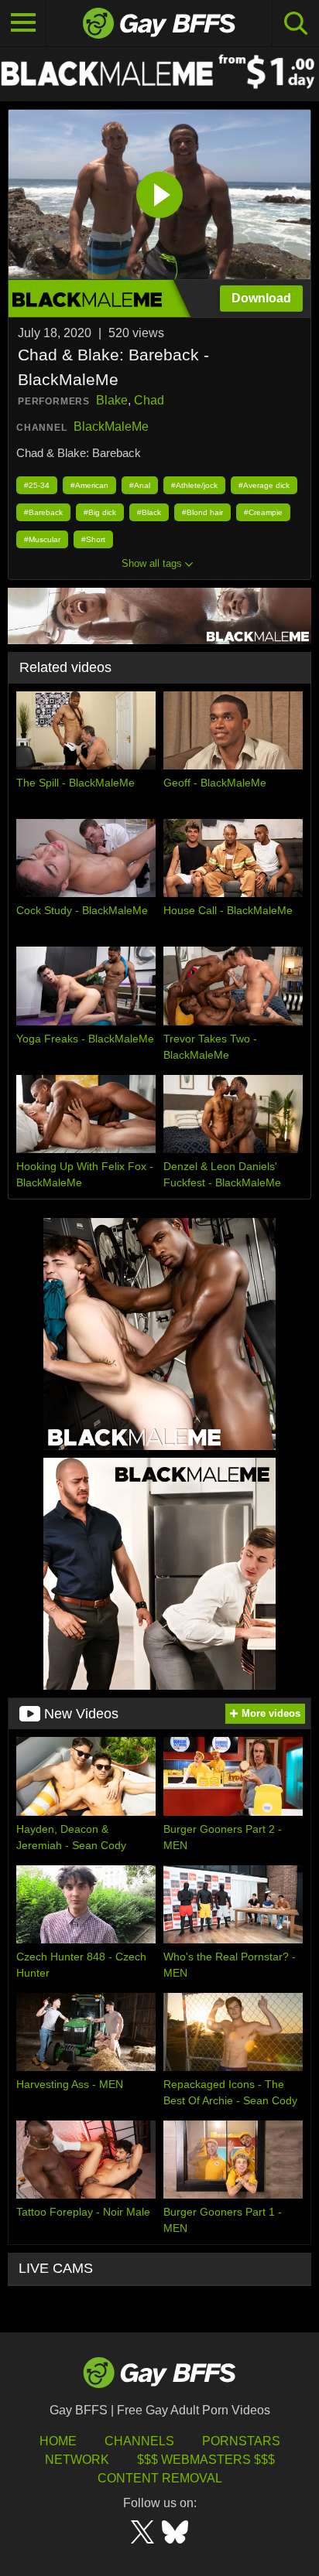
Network (77, 2460)
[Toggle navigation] (23, 23)
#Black (149, 512)
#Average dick (264, 485)
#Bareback (43, 512)
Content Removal (160, 2478)
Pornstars (241, 2441)
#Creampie (263, 512)
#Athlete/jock (194, 485)
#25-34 (37, 485)
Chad (149, 400)
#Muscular (42, 539)
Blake (112, 400)
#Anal (140, 485)
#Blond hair (202, 512)
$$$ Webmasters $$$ (206, 2460)
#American (89, 485)
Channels (139, 2441)
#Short (93, 539)
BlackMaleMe (111, 426)
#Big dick (100, 512)
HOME (58, 2441)
